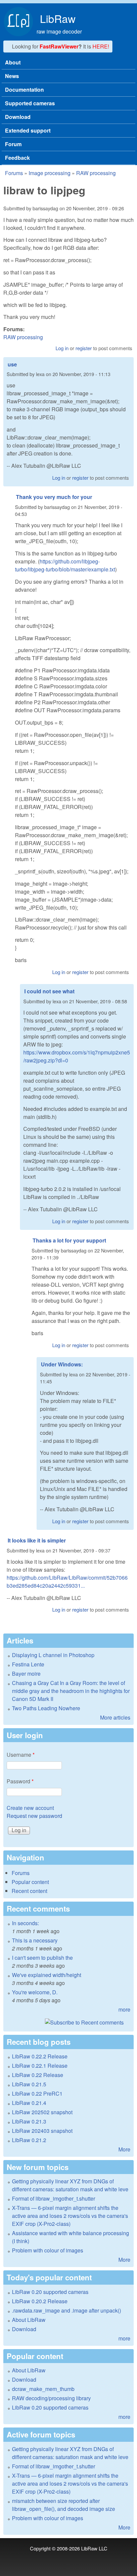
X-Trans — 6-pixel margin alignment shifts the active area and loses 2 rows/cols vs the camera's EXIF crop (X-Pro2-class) (70, 2216)
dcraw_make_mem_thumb (43, 2389)
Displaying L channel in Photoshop (53, 1655)
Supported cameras (30, 103)
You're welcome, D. (35, 1992)
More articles (115, 1717)
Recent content (29, 1891)
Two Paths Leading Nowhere (46, 1708)
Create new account (30, 1808)
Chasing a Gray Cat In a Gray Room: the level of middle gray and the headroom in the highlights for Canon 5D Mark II (71, 1691)
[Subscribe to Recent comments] (68, 2023)
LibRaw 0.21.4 (29, 2103)
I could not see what (49, 991)
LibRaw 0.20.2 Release (40, 2301)
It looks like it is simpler (37, 1540)
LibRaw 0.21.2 (29, 2140)
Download (18, 117)
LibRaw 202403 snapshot (42, 2131)
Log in (62, 348)
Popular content (30, 1882)
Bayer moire (26, 1674)
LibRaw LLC (94, 2548)
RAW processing (96, 173)
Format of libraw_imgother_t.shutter (54, 2198)
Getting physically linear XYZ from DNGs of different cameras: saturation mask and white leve (70, 2185)
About (13, 62)
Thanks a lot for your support (69, 1240)
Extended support (28, 130)
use (12, 364)
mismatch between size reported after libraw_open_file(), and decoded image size (64, 2505)
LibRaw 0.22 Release (38, 2075)
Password (20, 1781)
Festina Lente (28, 1664)
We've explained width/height (47, 1975)
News (12, 76)
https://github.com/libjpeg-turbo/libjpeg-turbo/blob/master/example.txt (65, 565)
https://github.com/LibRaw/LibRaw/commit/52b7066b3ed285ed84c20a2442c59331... (67, 1582)
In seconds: (25, 1923)
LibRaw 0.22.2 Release (40, 2056)
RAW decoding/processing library (51, 2398)
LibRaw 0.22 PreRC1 (37, 2093)
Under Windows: (62, 1364)
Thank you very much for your (54, 497)
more (124, 2009)
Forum (13, 144)
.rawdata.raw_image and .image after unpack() (67, 2310)
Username (21, 1755)
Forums (14, 173)
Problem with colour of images (48, 2250)
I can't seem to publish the (42, 1958)
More (124, 2149)
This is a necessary (35, 1940)
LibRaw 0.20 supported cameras (50, 2292)
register (84, 348)
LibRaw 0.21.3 (29, 2121)
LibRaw (58, 18)
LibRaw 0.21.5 (29, 2084)
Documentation (24, 90)
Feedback (17, 158)
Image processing (50, 173)
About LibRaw (29, 2320)
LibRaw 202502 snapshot (42, 2112)
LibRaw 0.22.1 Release (40, 2066)
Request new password (34, 1816)
